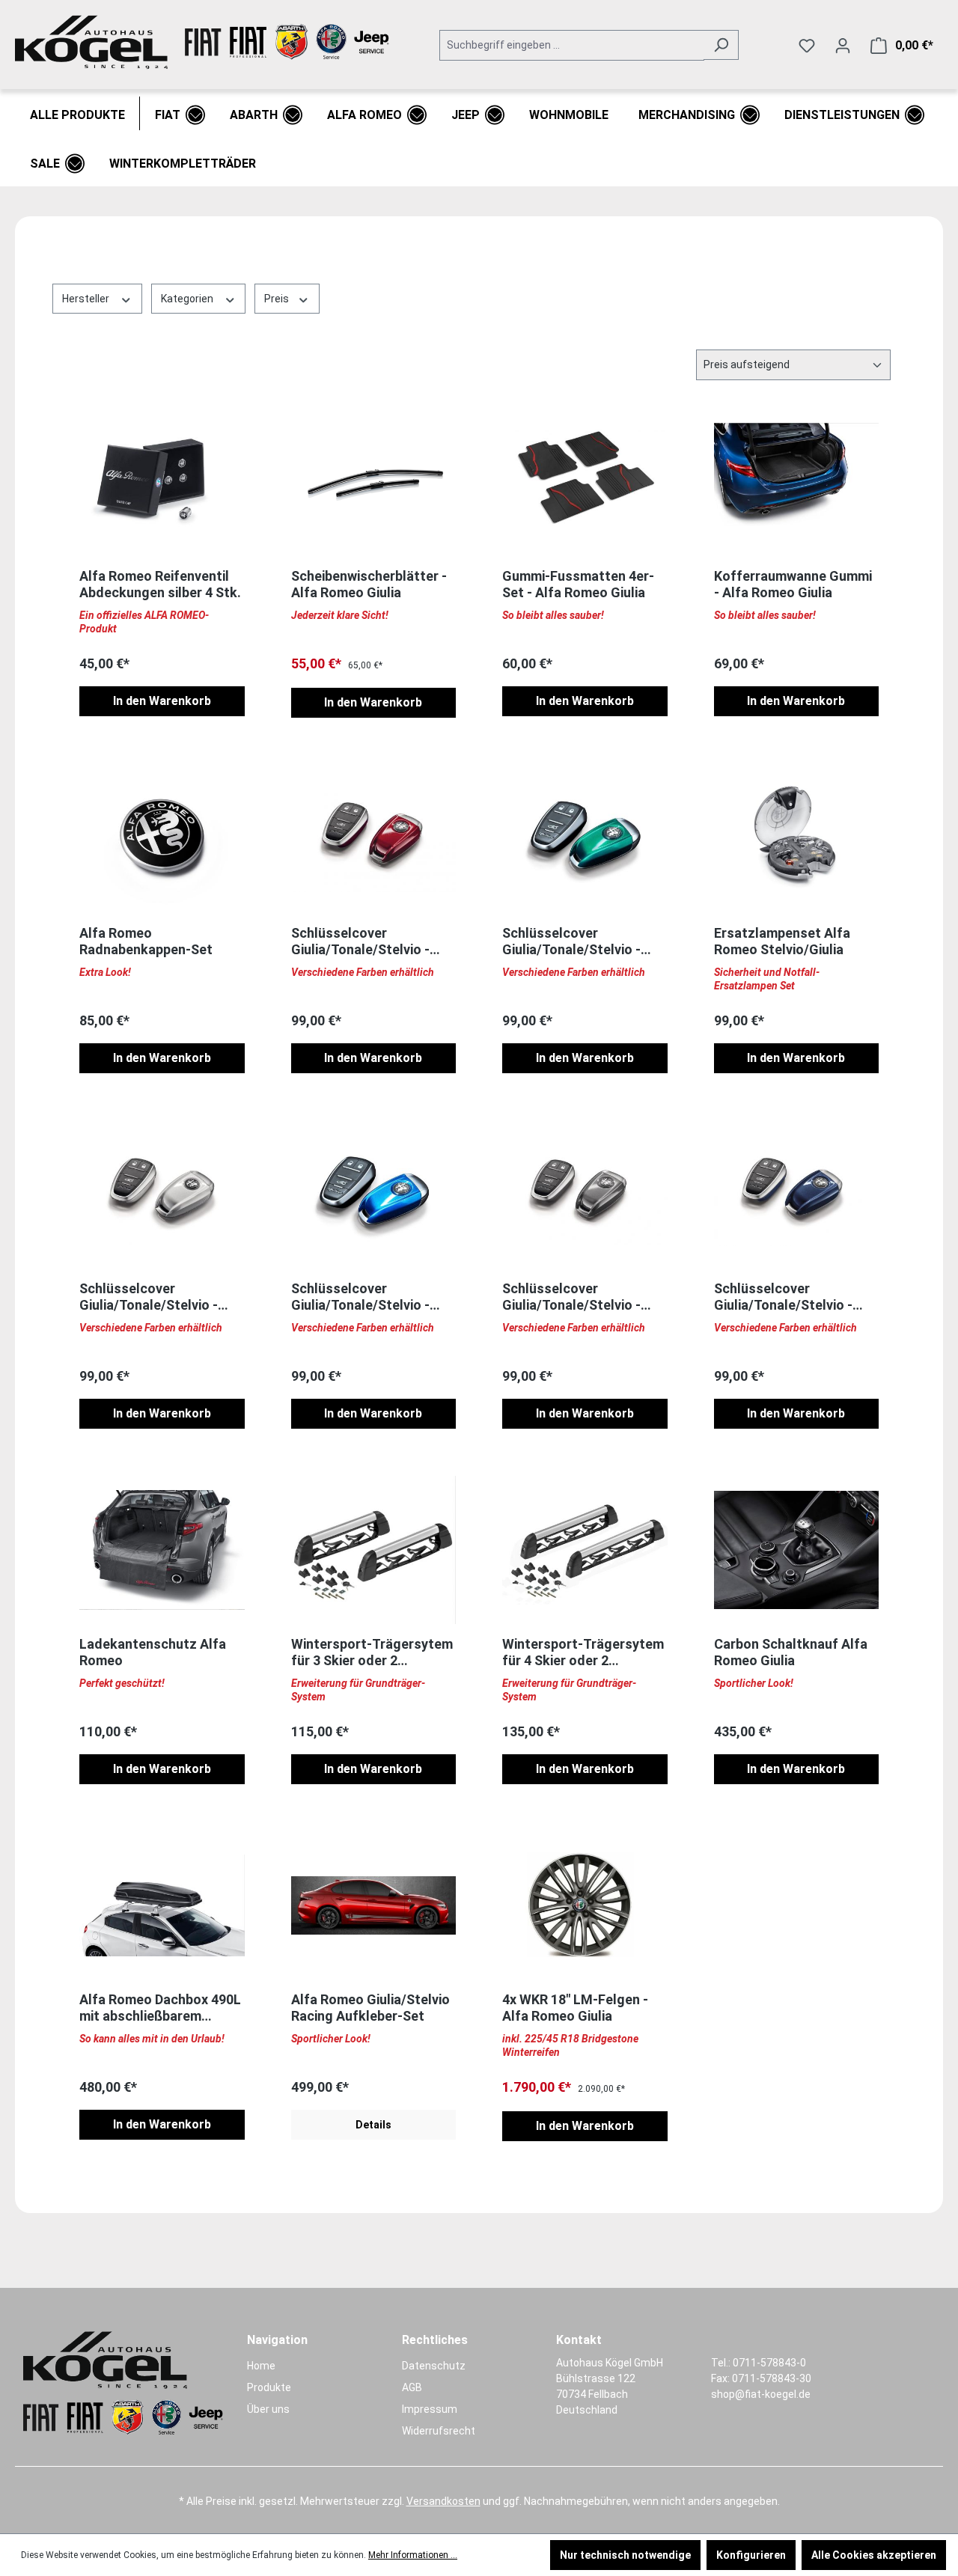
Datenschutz (434, 2366)
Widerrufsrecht (439, 2431)
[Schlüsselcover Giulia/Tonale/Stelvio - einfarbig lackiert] (374, 839)
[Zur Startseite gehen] (202, 42)
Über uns (268, 2409)
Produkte (269, 2387)
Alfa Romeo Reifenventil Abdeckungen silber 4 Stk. (160, 584)
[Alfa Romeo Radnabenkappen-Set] (162, 839)
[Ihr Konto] (843, 46)
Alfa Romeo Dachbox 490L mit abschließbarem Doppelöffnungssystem (160, 2008)
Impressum (430, 2409)
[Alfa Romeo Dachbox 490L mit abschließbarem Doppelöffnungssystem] (162, 1905)
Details (373, 2125)
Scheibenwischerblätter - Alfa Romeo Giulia (369, 584)
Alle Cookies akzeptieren (874, 2555)
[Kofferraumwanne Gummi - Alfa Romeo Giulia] (797, 482)
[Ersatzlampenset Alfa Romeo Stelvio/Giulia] (797, 839)
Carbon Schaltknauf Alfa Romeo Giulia (791, 1652)
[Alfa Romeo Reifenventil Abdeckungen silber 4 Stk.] (162, 482)
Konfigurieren (751, 2555)
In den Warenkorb (162, 701)
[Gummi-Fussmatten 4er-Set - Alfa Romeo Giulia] (585, 482)
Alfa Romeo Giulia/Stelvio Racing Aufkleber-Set (370, 2008)
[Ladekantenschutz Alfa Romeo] (162, 1550)
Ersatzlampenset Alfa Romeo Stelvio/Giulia (782, 941)
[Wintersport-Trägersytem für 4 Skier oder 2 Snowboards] (585, 1550)
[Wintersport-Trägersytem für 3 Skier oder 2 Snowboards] (374, 1550)
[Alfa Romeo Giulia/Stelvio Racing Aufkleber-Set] (374, 1905)
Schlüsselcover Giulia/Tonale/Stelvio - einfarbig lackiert (360, 941)
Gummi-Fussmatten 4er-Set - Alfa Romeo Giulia (578, 584)
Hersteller (87, 299)
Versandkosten (443, 2501)
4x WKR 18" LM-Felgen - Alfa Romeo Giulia (575, 2008)
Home (261, 2366)
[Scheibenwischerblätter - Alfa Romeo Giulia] (374, 482)
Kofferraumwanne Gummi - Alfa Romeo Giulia (793, 584)
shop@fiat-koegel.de (761, 2394)
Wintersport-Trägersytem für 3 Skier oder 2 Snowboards (372, 1652)
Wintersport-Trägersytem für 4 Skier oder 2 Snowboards (583, 1652)
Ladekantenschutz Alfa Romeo (153, 1652)
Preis (278, 299)
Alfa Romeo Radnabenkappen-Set (146, 941)
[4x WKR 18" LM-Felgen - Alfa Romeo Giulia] (585, 1905)
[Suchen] (721, 45)
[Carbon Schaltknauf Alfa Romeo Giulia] (797, 1550)
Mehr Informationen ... (413, 2555)
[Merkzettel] (807, 46)
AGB (412, 2387)
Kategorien (188, 299)
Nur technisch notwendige (625, 2555)
